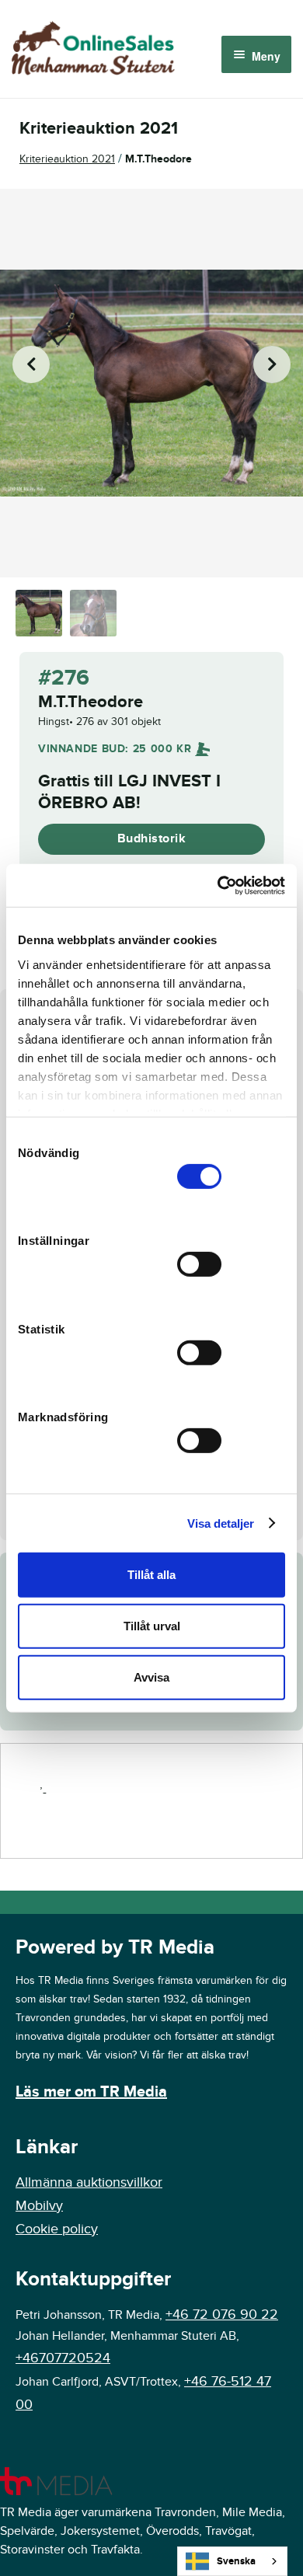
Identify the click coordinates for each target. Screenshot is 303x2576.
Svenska (236, 2561)
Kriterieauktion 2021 (67, 159)
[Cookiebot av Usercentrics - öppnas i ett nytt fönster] (218, 885)
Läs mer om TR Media (91, 2092)
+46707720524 (63, 2358)
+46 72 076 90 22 (222, 2315)
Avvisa (151, 1677)
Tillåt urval (152, 1626)
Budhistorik (152, 838)
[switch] (199, 1264)
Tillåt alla (151, 1575)
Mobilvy (39, 2206)
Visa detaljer (221, 1523)
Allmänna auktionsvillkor (89, 2182)
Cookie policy (57, 2229)
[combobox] (232, 2561)
